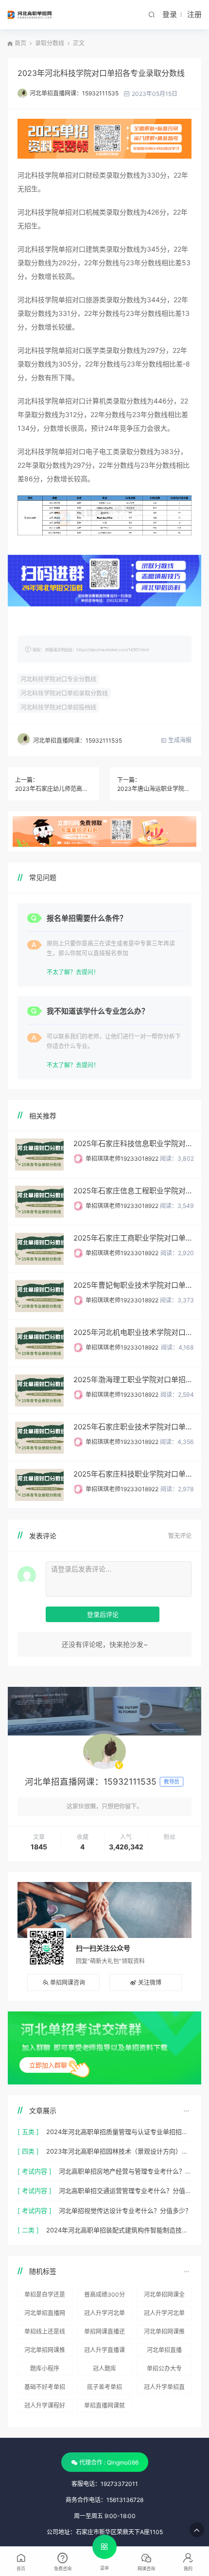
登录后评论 (103, 1614)
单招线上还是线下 (45, 2333)
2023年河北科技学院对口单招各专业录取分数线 (101, 73)
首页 (20, 43)
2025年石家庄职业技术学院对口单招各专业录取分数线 (134, 1427)
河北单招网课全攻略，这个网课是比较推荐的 (164, 2296)
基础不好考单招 (45, 2387)
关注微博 (150, 1982)
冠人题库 (104, 2368)
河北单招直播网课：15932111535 (74, 93)
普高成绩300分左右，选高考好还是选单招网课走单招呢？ (104, 2296)
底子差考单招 (104, 2387)
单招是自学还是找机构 (45, 2296)
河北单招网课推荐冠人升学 (164, 2333)
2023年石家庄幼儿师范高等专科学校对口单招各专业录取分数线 (53, 789)
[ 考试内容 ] (35, 2171)
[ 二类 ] (28, 2230)
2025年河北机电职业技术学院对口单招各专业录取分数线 (134, 1332)
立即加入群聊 (48, 2065)
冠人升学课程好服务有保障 (45, 2407)
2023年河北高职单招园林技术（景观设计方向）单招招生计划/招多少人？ (119, 2151)
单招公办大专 (164, 2368)
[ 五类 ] (28, 2132)
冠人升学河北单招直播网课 (164, 2315)
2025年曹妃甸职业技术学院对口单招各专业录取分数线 (134, 1285)
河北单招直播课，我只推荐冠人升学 (164, 2352)
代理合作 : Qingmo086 (109, 2462)
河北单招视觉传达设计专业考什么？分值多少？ (125, 2211)
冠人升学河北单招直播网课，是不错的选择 (104, 2315)
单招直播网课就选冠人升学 (104, 2407)
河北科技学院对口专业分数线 (58, 679)
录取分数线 (50, 43)
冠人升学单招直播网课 (164, 2389)
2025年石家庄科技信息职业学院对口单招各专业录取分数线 (134, 1143)
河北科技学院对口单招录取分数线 (64, 693)
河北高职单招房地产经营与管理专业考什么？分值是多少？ (125, 2171)
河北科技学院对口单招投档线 (58, 707)
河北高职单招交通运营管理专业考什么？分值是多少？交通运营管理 (125, 2191)
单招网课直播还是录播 (104, 2333)
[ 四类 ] (28, 2151)
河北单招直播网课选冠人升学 (45, 2315)
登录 (170, 14)
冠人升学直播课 (104, 2350)
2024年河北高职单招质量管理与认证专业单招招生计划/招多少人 (119, 2132)
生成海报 (179, 740)
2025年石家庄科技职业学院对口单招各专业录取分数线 (134, 1474)
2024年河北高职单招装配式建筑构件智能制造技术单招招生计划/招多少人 (119, 2230)
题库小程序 (45, 2368)
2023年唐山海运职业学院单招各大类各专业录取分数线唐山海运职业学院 (156, 789)
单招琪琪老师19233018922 (122, 1159)
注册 (194, 14)
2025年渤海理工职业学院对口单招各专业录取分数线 (134, 1379)
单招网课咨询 (68, 1982)
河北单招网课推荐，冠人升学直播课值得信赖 (45, 2352)
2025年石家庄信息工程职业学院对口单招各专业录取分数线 (134, 1191)
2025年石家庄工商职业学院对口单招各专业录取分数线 (134, 1238)
